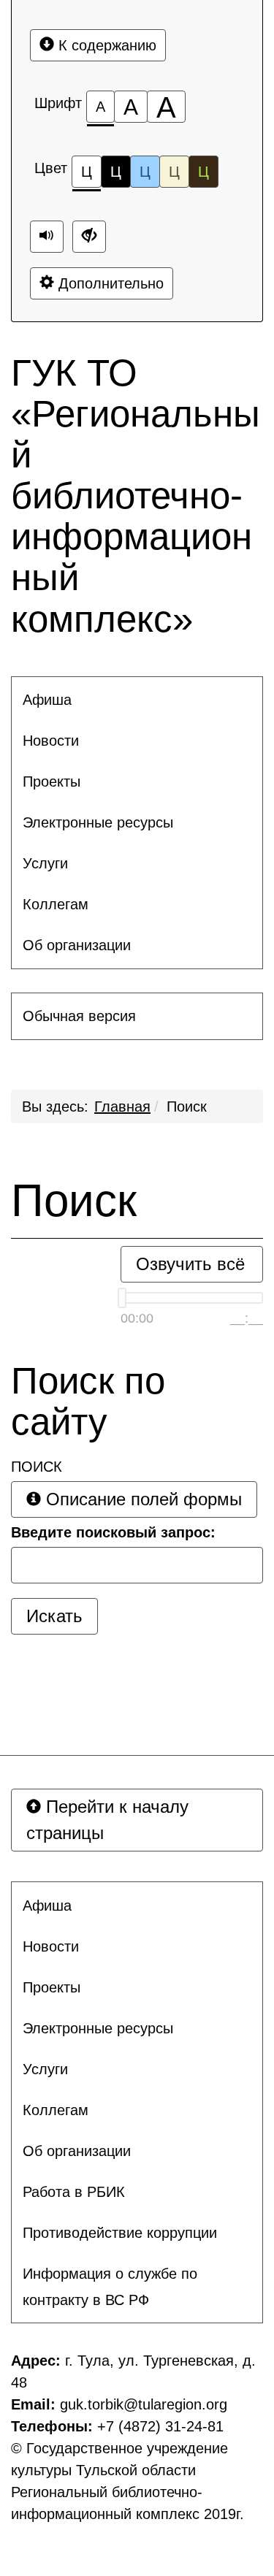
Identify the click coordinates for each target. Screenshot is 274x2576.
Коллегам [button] (56, 904)
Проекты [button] (52, 781)
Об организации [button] (77, 945)
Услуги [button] (45, 863)
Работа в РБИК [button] (74, 2192)
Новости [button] (51, 741)
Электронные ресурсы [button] (98, 822)
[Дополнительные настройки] (89, 237)
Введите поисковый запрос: (113, 1532)
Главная (122, 1107)
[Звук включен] (47, 237)
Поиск (187, 1107)
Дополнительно (109, 283)
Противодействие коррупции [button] (120, 2233)
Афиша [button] (47, 700)
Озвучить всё (190, 1264)
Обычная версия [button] (79, 1016)
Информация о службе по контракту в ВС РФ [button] (110, 2287)
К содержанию (105, 45)
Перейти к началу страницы (107, 1820)
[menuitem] (137, 700)
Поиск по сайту (88, 1402)
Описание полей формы (141, 1499)
